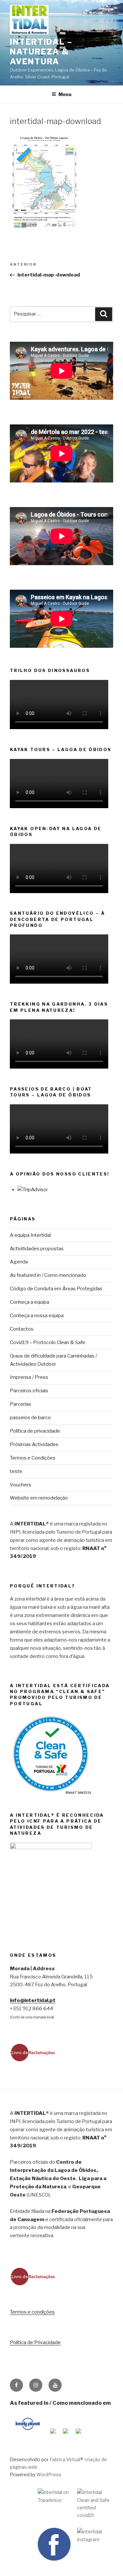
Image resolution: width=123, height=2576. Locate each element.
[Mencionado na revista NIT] (66, 2435)
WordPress (49, 2474)
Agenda (19, 1262)
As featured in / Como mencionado (48, 1275)
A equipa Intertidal (30, 1235)
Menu (65, 94)
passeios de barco (30, 1418)
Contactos (22, 1329)
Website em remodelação (39, 1498)
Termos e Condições (33, 1458)
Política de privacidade (35, 1431)
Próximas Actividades (34, 1444)
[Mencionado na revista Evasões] (53, 2435)
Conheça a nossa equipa (37, 1316)
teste (16, 1471)
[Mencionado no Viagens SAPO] (78, 2435)
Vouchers (20, 1485)
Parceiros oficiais (29, 1391)
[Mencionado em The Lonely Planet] (28, 2435)
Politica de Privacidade (35, 2342)
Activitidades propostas (37, 1249)
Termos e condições (32, 2312)
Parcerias (20, 1404)
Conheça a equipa (30, 1302)
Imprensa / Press (29, 1377)
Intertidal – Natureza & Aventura (41, 52)
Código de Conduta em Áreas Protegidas (56, 1289)
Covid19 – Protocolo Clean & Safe (48, 1342)
